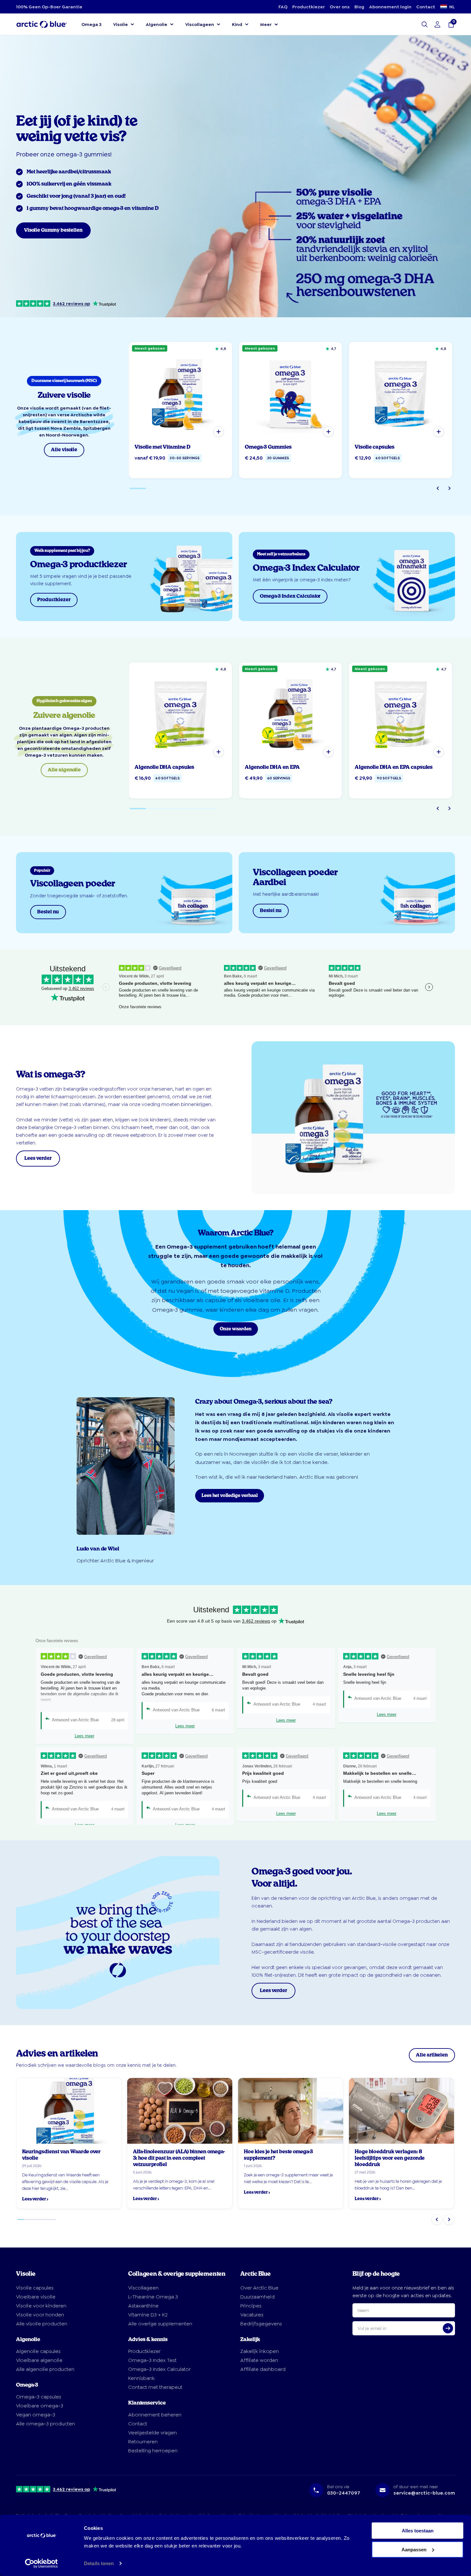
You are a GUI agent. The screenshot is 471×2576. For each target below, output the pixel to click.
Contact (426, 7)
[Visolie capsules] (401, 394)
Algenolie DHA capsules (164, 767)
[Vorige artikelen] (437, 2220)
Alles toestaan (418, 2531)
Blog (359, 7)
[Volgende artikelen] (449, 2220)
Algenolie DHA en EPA (272, 767)
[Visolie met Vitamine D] (180, 394)
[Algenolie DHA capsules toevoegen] (219, 752)
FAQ (283, 7)
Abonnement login (390, 7)
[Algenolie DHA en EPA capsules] (401, 714)
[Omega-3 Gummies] (291, 394)
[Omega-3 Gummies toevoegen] (328, 432)
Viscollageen (200, 24)
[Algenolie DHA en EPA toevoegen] (328, 752)
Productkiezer (309, 7)
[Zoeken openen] (425, 24)
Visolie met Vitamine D (162, 447)
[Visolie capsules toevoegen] (439, 432)
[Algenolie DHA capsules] (180, 714)
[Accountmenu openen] (437, 24)
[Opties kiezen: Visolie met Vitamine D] (219, 432)
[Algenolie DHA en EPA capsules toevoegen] (439, 752)
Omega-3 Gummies (268, 447)
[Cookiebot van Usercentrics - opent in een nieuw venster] (41, 2564)
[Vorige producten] (438, 488)
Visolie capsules (375, 447)
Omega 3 (91, 24)
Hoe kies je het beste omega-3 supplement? (278, 2155)
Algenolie (157, 24)
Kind (237, 24)
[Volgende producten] (449, 488)
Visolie (120, 24)
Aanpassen (414, 2549)
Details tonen (99, 2563)
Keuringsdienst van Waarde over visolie (61, 2155)
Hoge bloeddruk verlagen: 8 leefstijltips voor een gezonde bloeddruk (390, 2158)
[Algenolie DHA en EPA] (291, 714)
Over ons (340, 7)
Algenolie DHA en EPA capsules (394, 767)
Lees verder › (35, 2199)
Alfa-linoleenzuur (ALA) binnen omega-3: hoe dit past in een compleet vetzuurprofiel (179, 2158)
